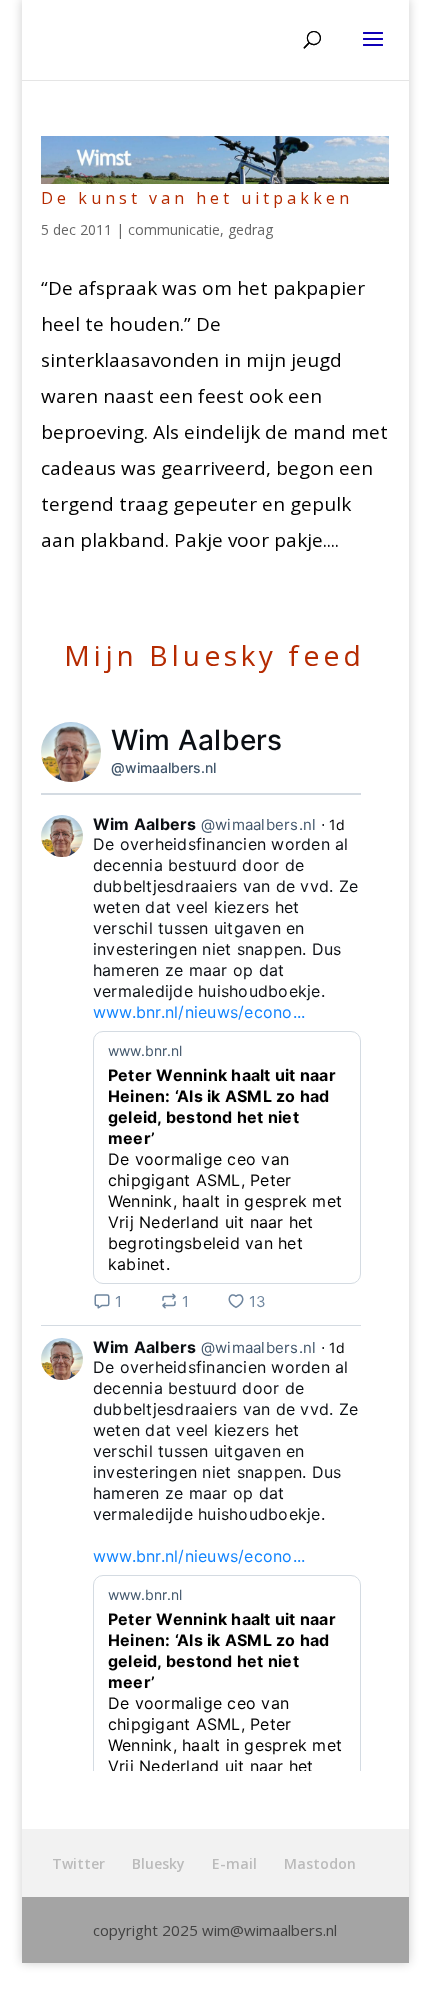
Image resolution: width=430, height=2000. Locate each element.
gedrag (250, 229)
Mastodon (320, 1863)
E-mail (234, 1863)
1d (337, 824)
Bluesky (158, 1863)
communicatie (174, 229)
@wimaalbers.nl (163, 767)
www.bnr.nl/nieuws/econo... (199, 1012)
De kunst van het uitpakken (197, 198)
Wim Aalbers (197, 740)
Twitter (78, 1863)
